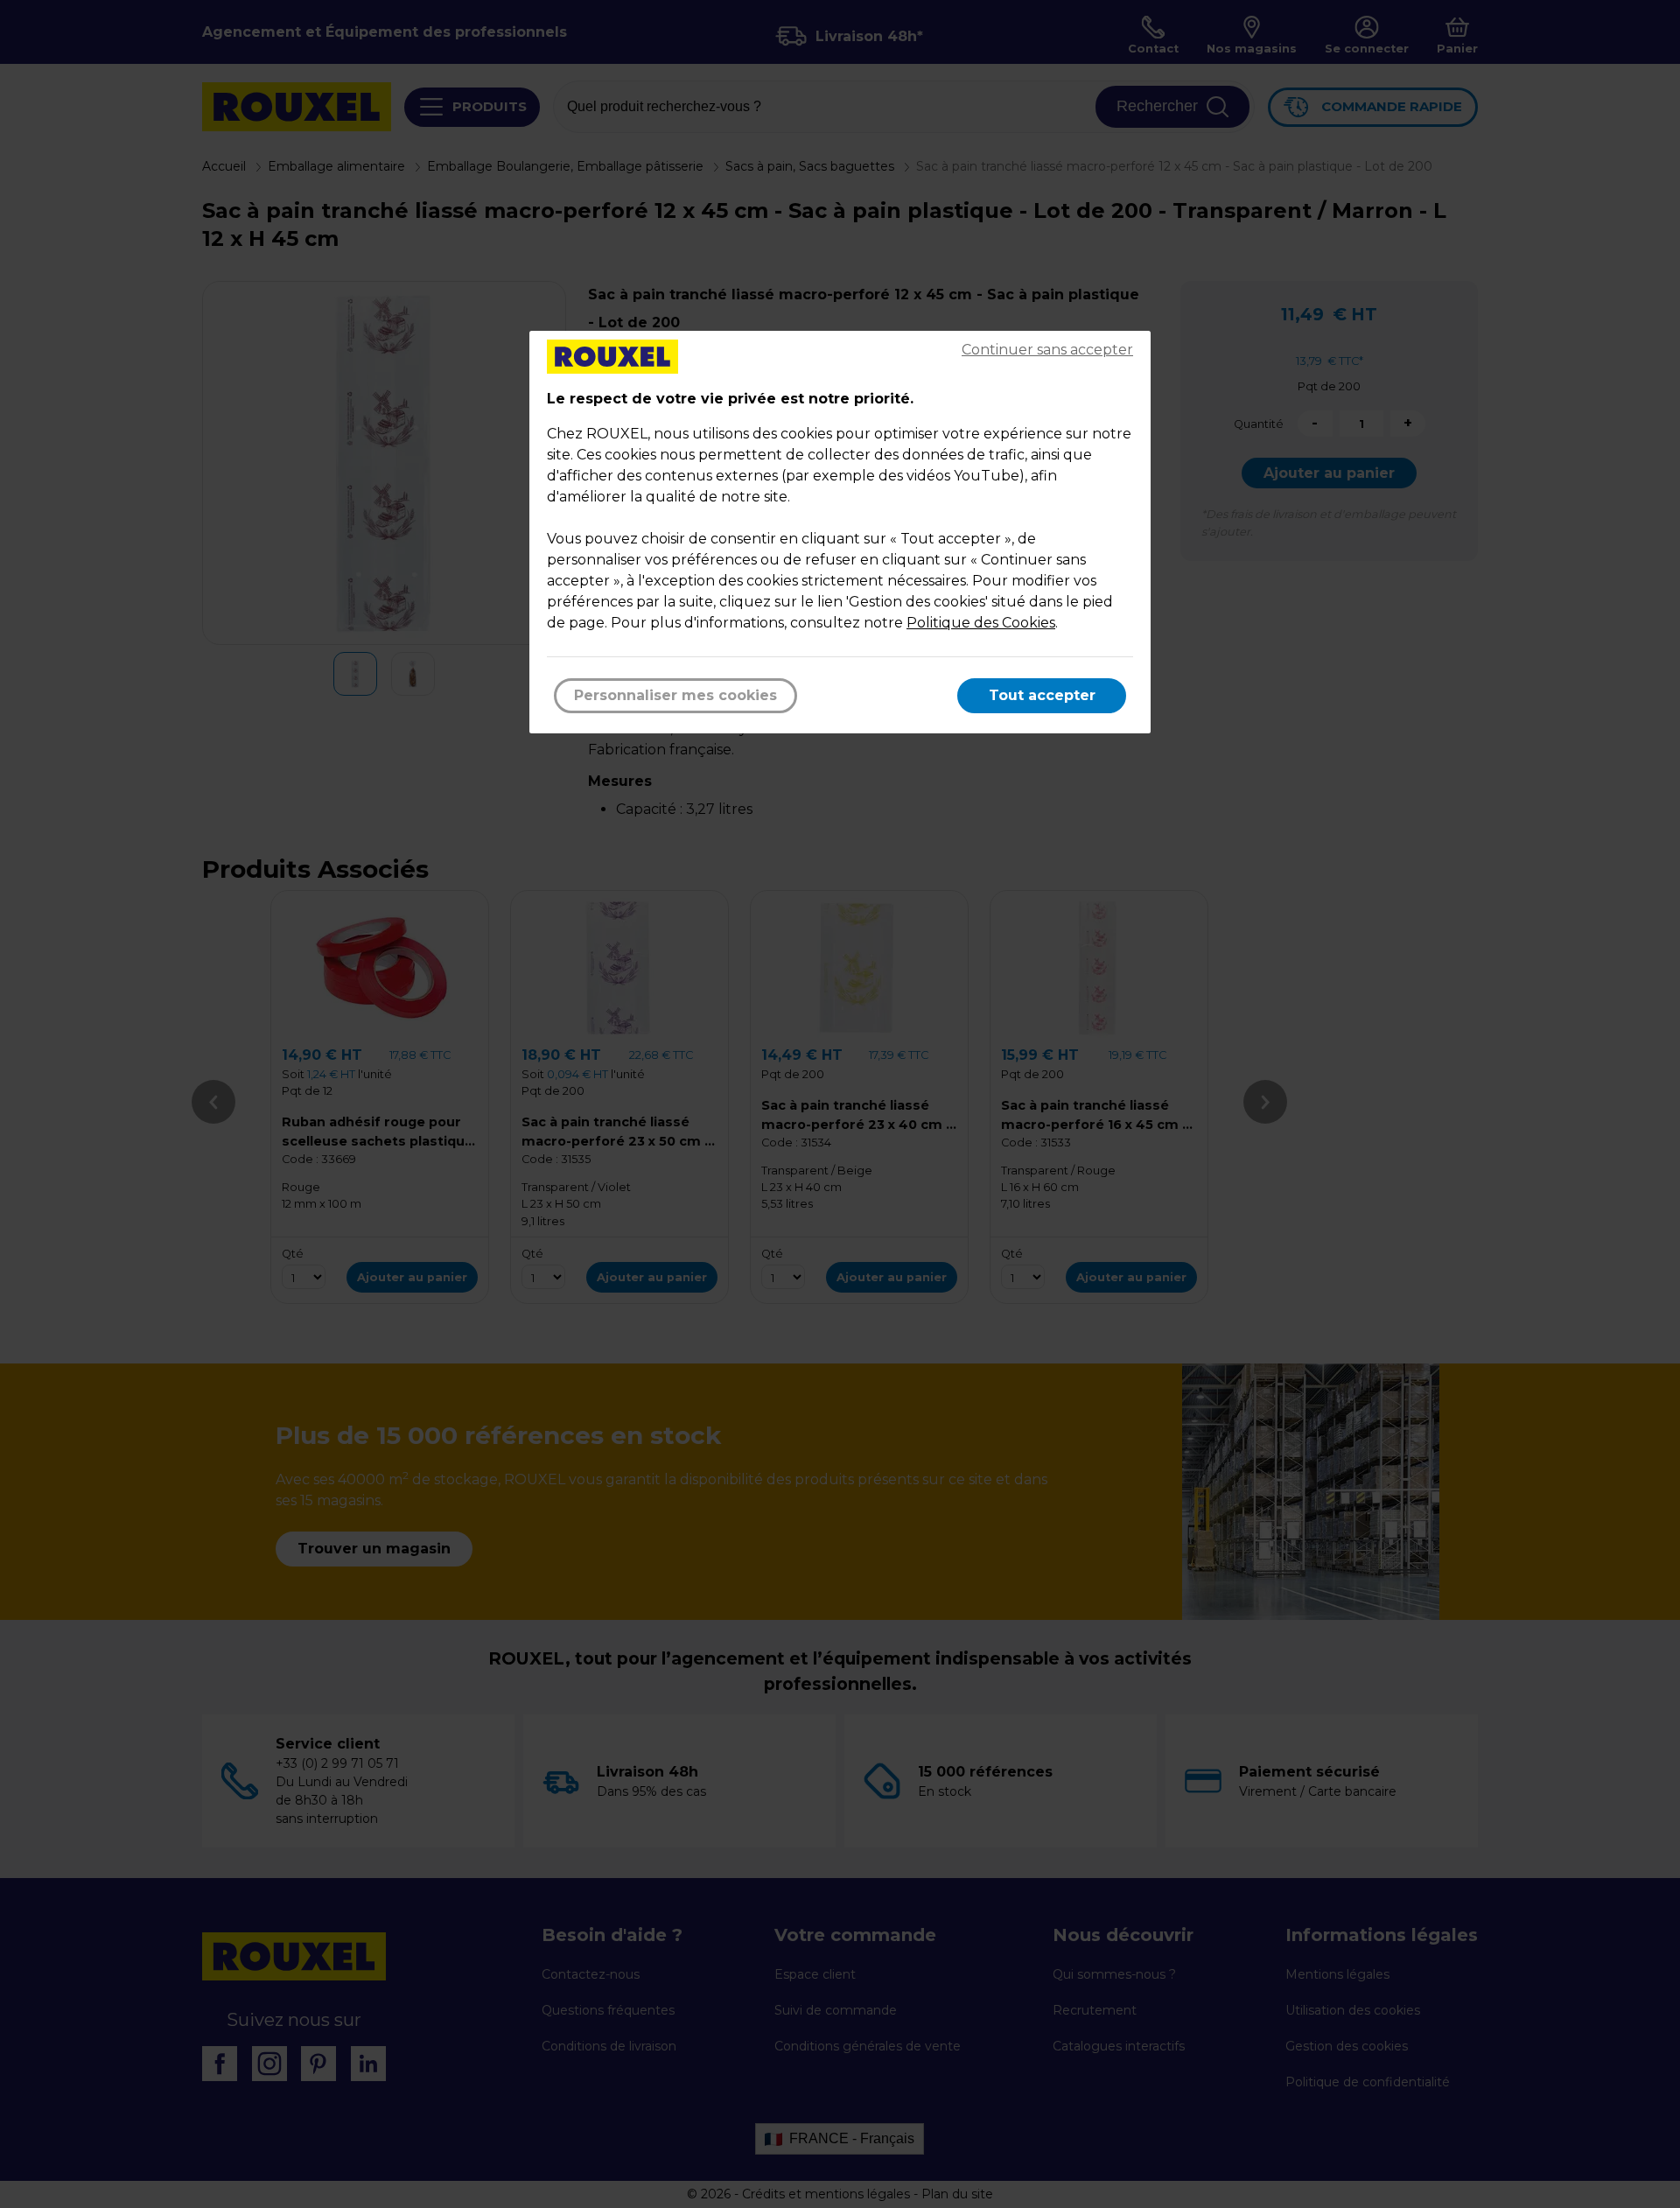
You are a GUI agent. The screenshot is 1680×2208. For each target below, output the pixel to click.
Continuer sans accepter (1047, 350)
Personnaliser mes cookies (675, 695)
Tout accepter (1042, 695)
